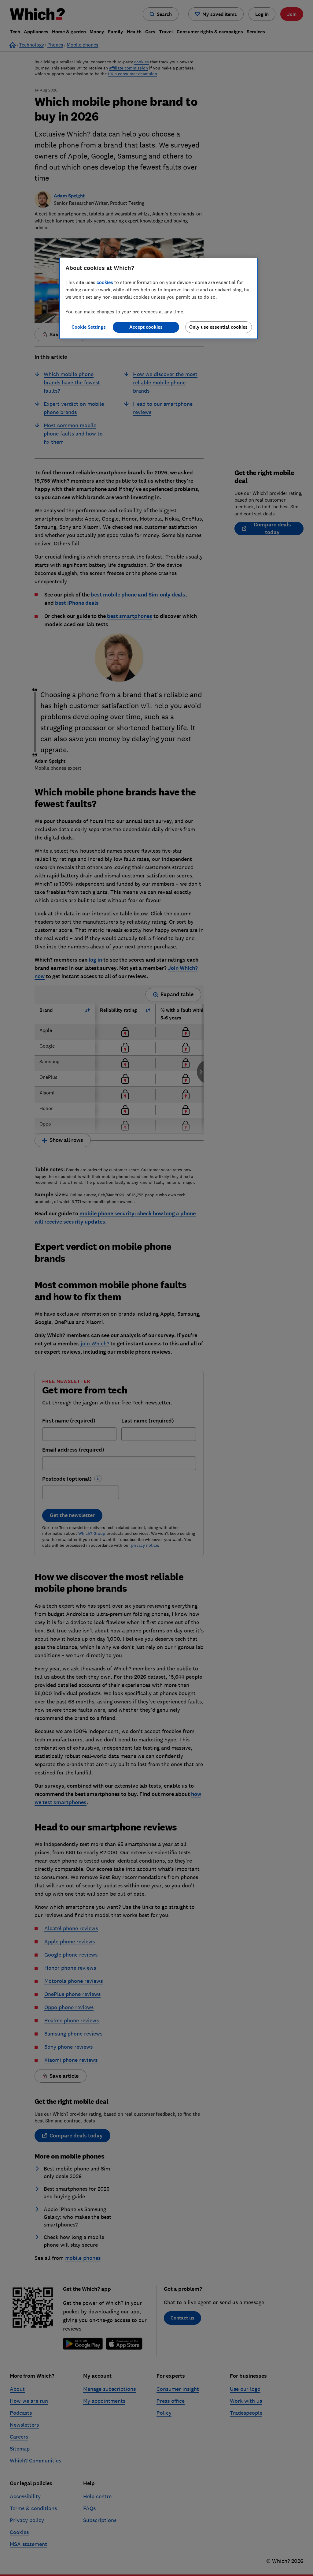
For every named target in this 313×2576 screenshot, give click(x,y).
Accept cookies (146, 327)
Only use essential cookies (218, 327)
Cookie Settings (89, 327)
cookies (105, 282)
